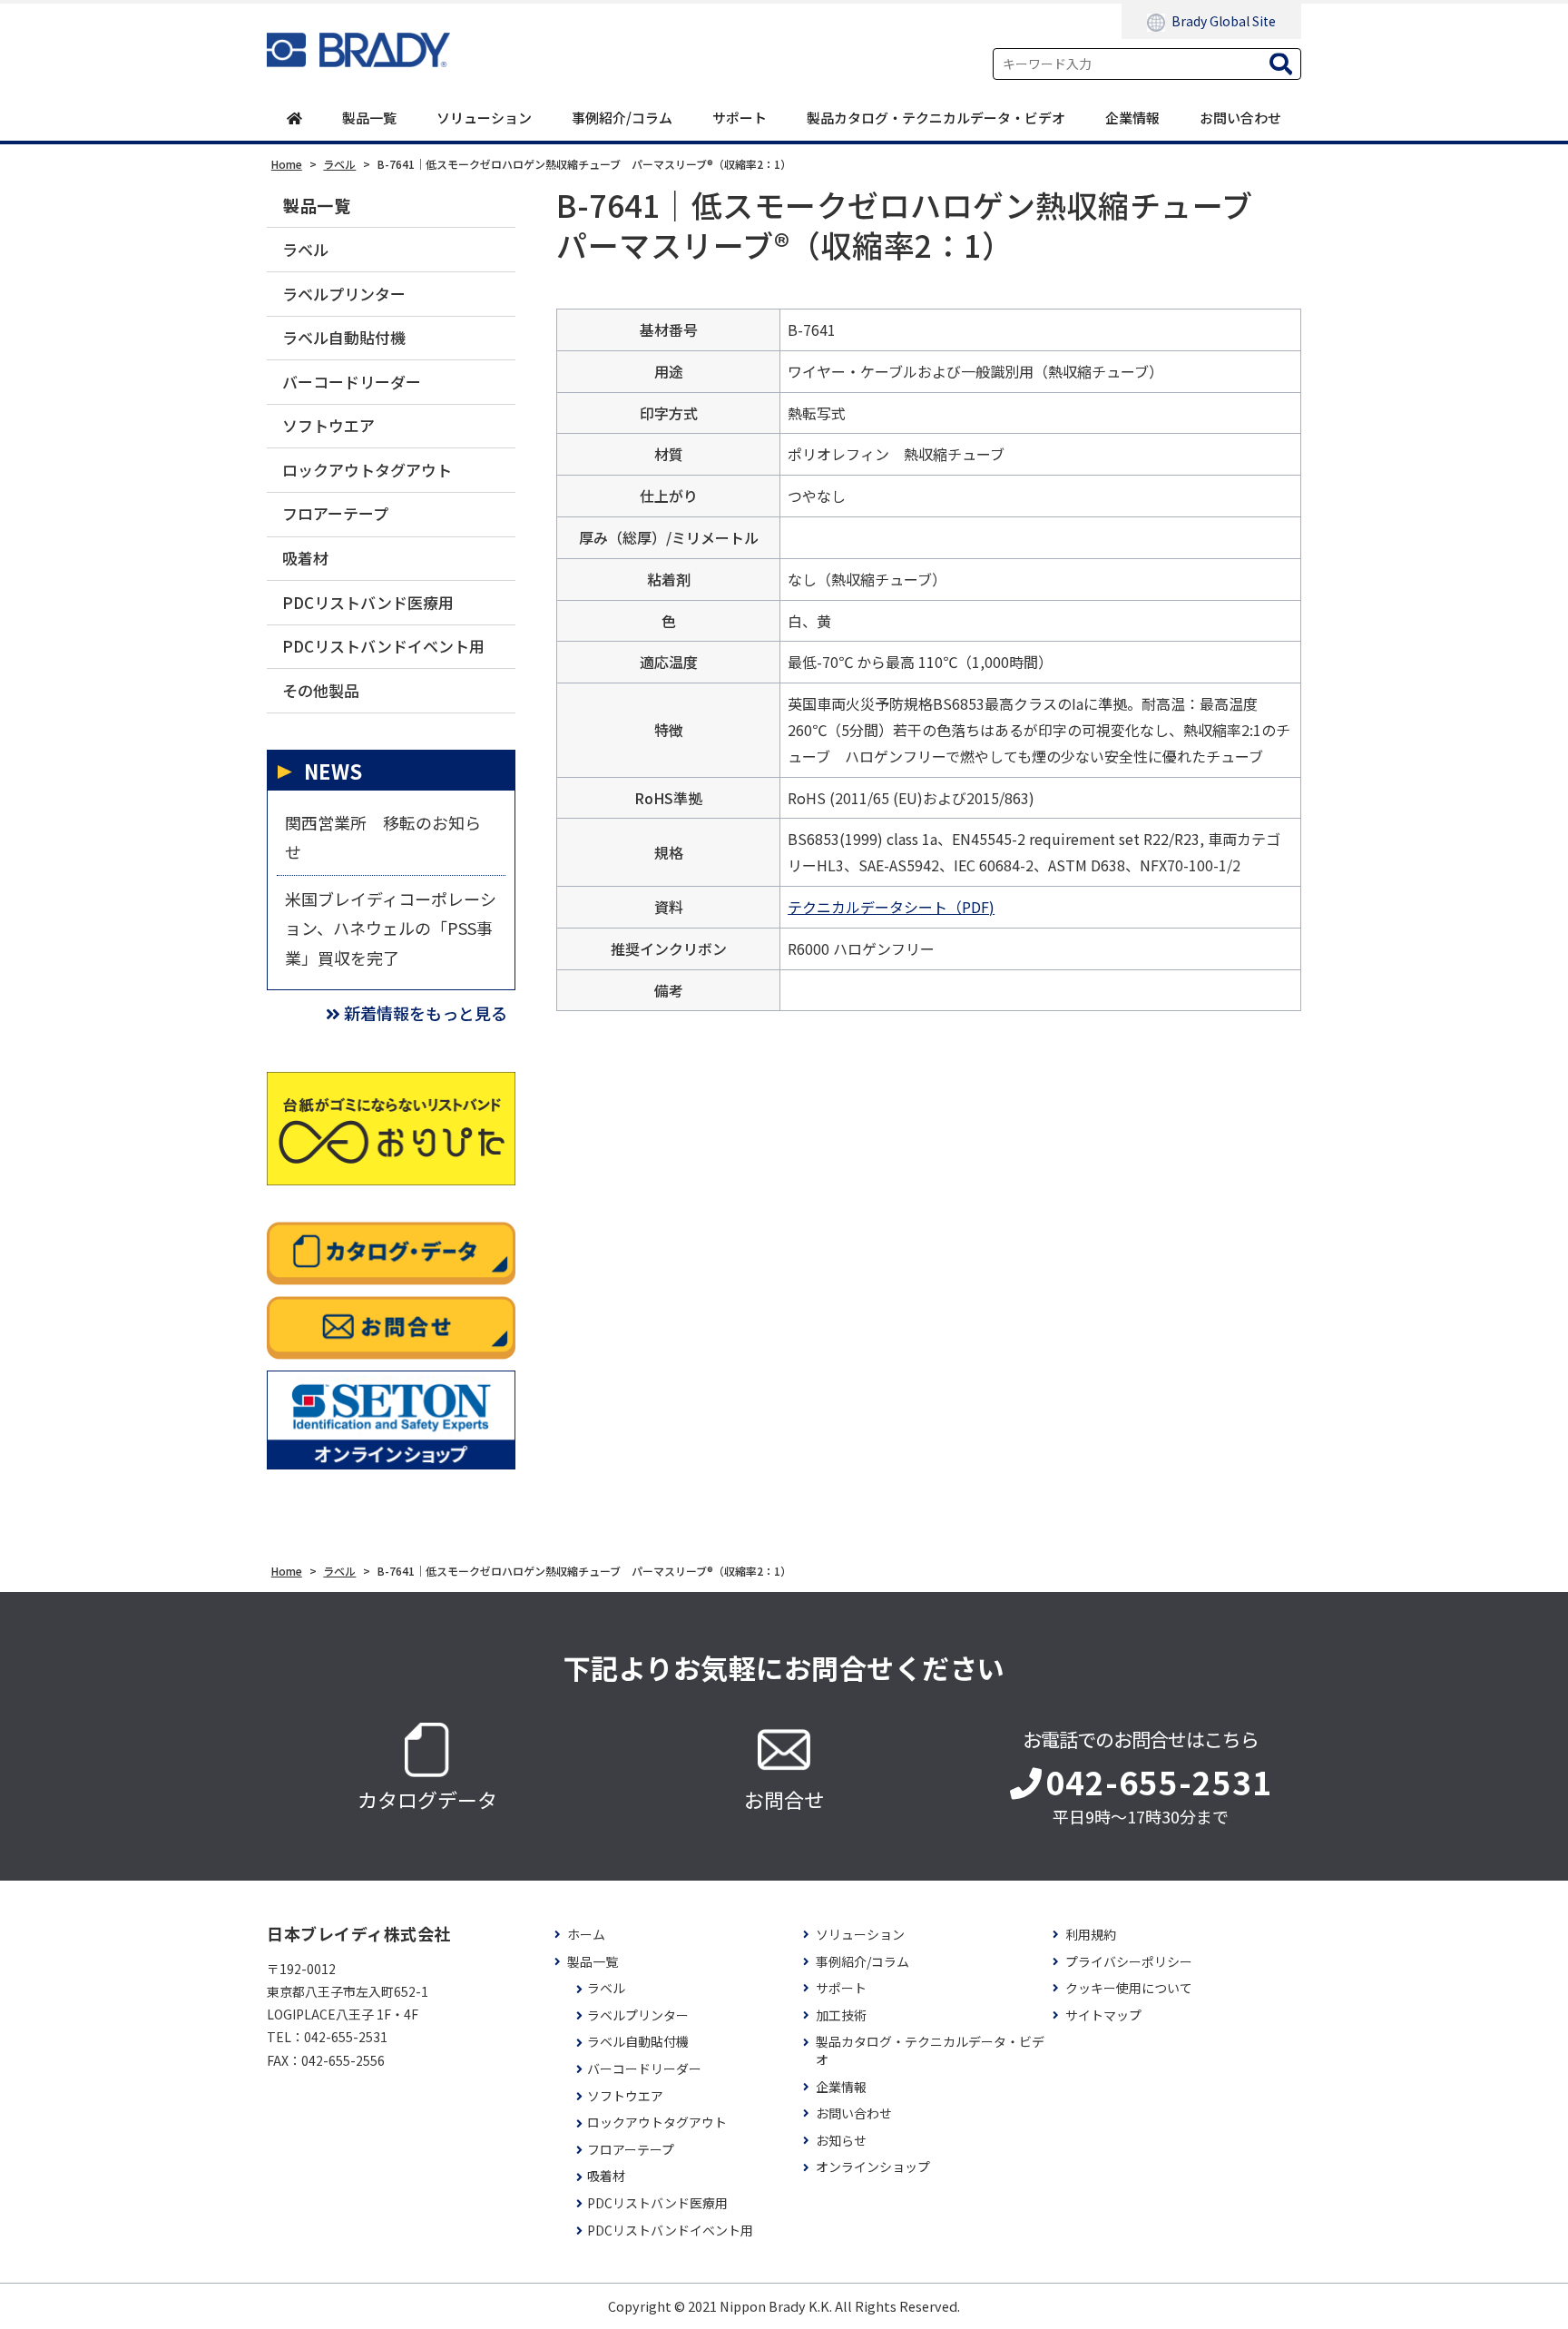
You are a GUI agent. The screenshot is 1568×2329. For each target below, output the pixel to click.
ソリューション (484, 118)
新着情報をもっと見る (426, 1013)
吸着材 (305, 558)
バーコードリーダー (352, 382)
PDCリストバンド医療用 (368, 602)
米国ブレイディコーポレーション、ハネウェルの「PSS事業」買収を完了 (391, 928)
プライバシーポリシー (1129, 1962)
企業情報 (1132, 118)
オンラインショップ (873, 2167)
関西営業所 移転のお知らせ (383, 837)
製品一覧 (369, 118)
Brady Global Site (1224, 21)
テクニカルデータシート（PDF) (891, 907)
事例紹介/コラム (622, 118)
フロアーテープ (335, 513)
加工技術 (841, 2015)
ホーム (586, 1935)
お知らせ (841, 2141)
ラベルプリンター (344, 294)
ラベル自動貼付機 (344, 337)
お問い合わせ (1240, 118)
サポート (740, 118)
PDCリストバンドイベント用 (383, 646)
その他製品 (321, 690)
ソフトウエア (328, 425)
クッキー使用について (1129, 1988)
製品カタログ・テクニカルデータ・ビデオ (936, 118)
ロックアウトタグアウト (367, 470)
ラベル (305, 249)
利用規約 (1091, 1935)
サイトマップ (1103, 2015)
